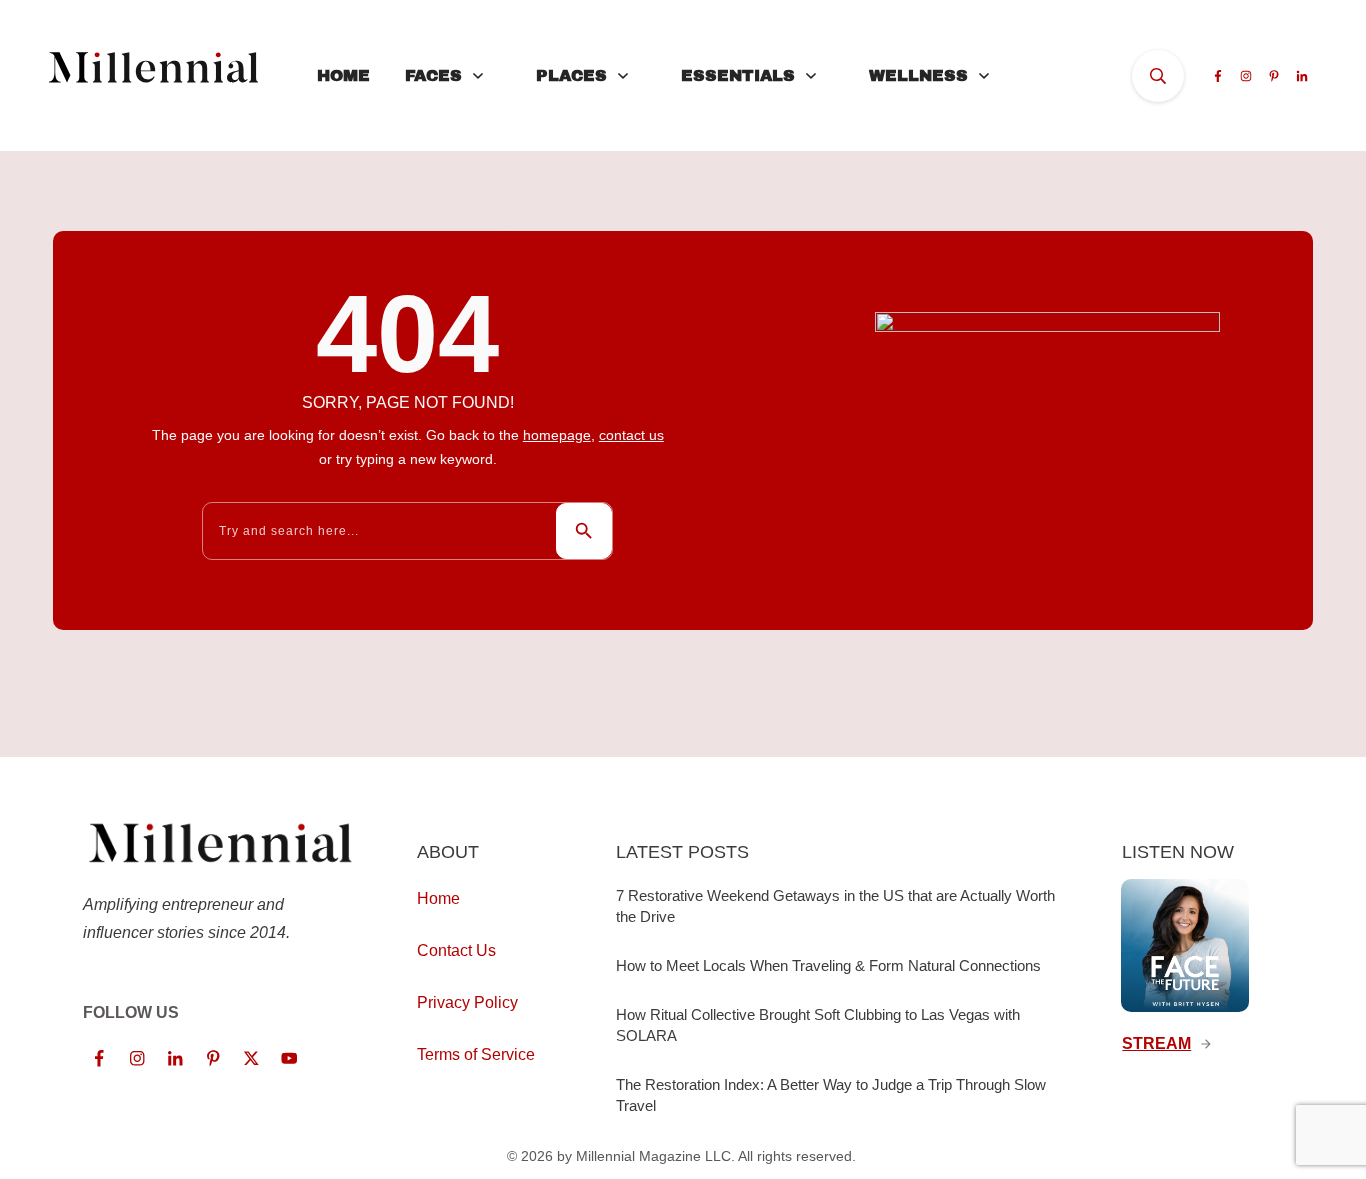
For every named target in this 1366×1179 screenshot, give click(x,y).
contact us (631, 435)
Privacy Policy (467, 1002)
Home (438, 898)
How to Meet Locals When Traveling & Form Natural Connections (828, 965)
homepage (557, 435)
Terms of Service (476, 1054)
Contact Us (456, 950)
